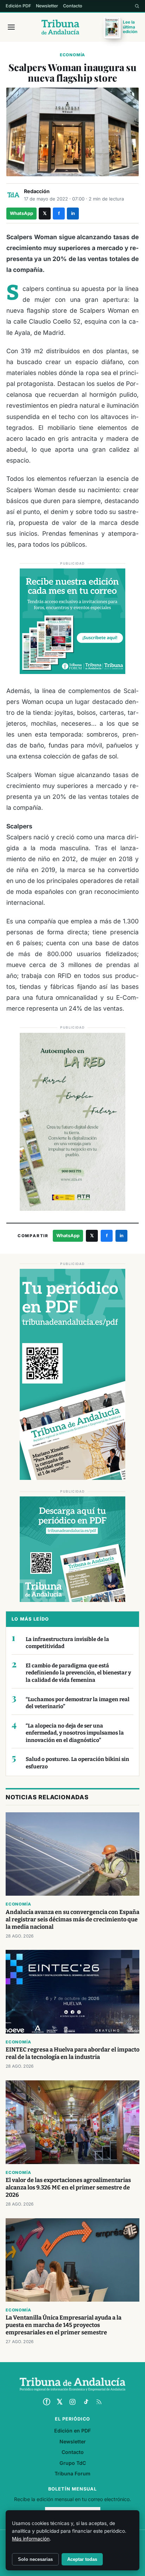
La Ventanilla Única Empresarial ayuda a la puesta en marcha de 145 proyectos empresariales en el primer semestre (64, 2325)
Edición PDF (18, 6)
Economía (72, 55)
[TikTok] (86, 2402)
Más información (31, 2539)
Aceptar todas (82, 2559)
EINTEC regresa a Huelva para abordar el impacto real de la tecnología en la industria (72, 2053)
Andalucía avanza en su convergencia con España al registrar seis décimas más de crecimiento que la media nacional (72, 1919)
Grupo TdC (73, 2463)
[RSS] (99, 2402)
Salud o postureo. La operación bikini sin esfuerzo (77, 1763)
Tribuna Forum (72, 2473)
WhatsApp (21, 213)
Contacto (73, 6)
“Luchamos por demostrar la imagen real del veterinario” (78, 1703)
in (73, 213)
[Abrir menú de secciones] (11, 27)
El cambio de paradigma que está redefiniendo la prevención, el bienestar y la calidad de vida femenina (78, 1673)
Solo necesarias (35, 2559)
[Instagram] (72, 2402)
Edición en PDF (72, 2431)
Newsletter (47, 6)
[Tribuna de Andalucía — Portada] (60, 27)
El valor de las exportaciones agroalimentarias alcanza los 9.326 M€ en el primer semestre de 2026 (68, 2187)
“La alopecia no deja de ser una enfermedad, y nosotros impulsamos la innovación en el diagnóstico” (75, 1733)
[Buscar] (137, 6)
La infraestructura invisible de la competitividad (67, 1643)
